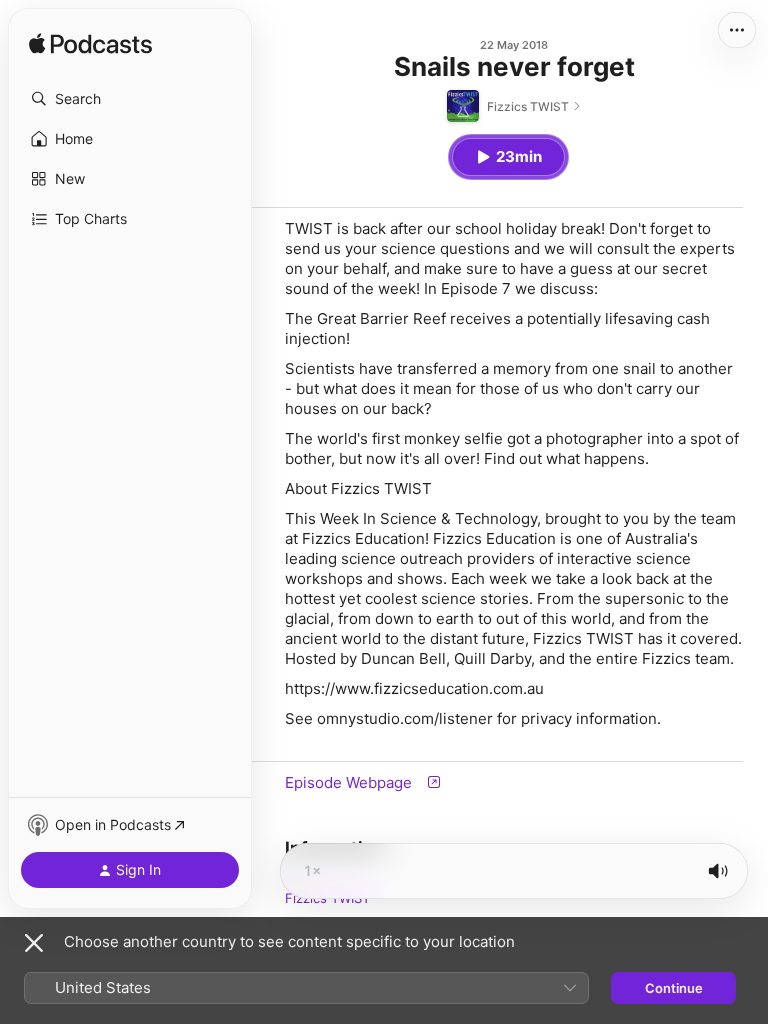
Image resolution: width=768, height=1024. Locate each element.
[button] (130, 99)
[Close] (34, 943)
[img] (90, 45)
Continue (674, 988)
